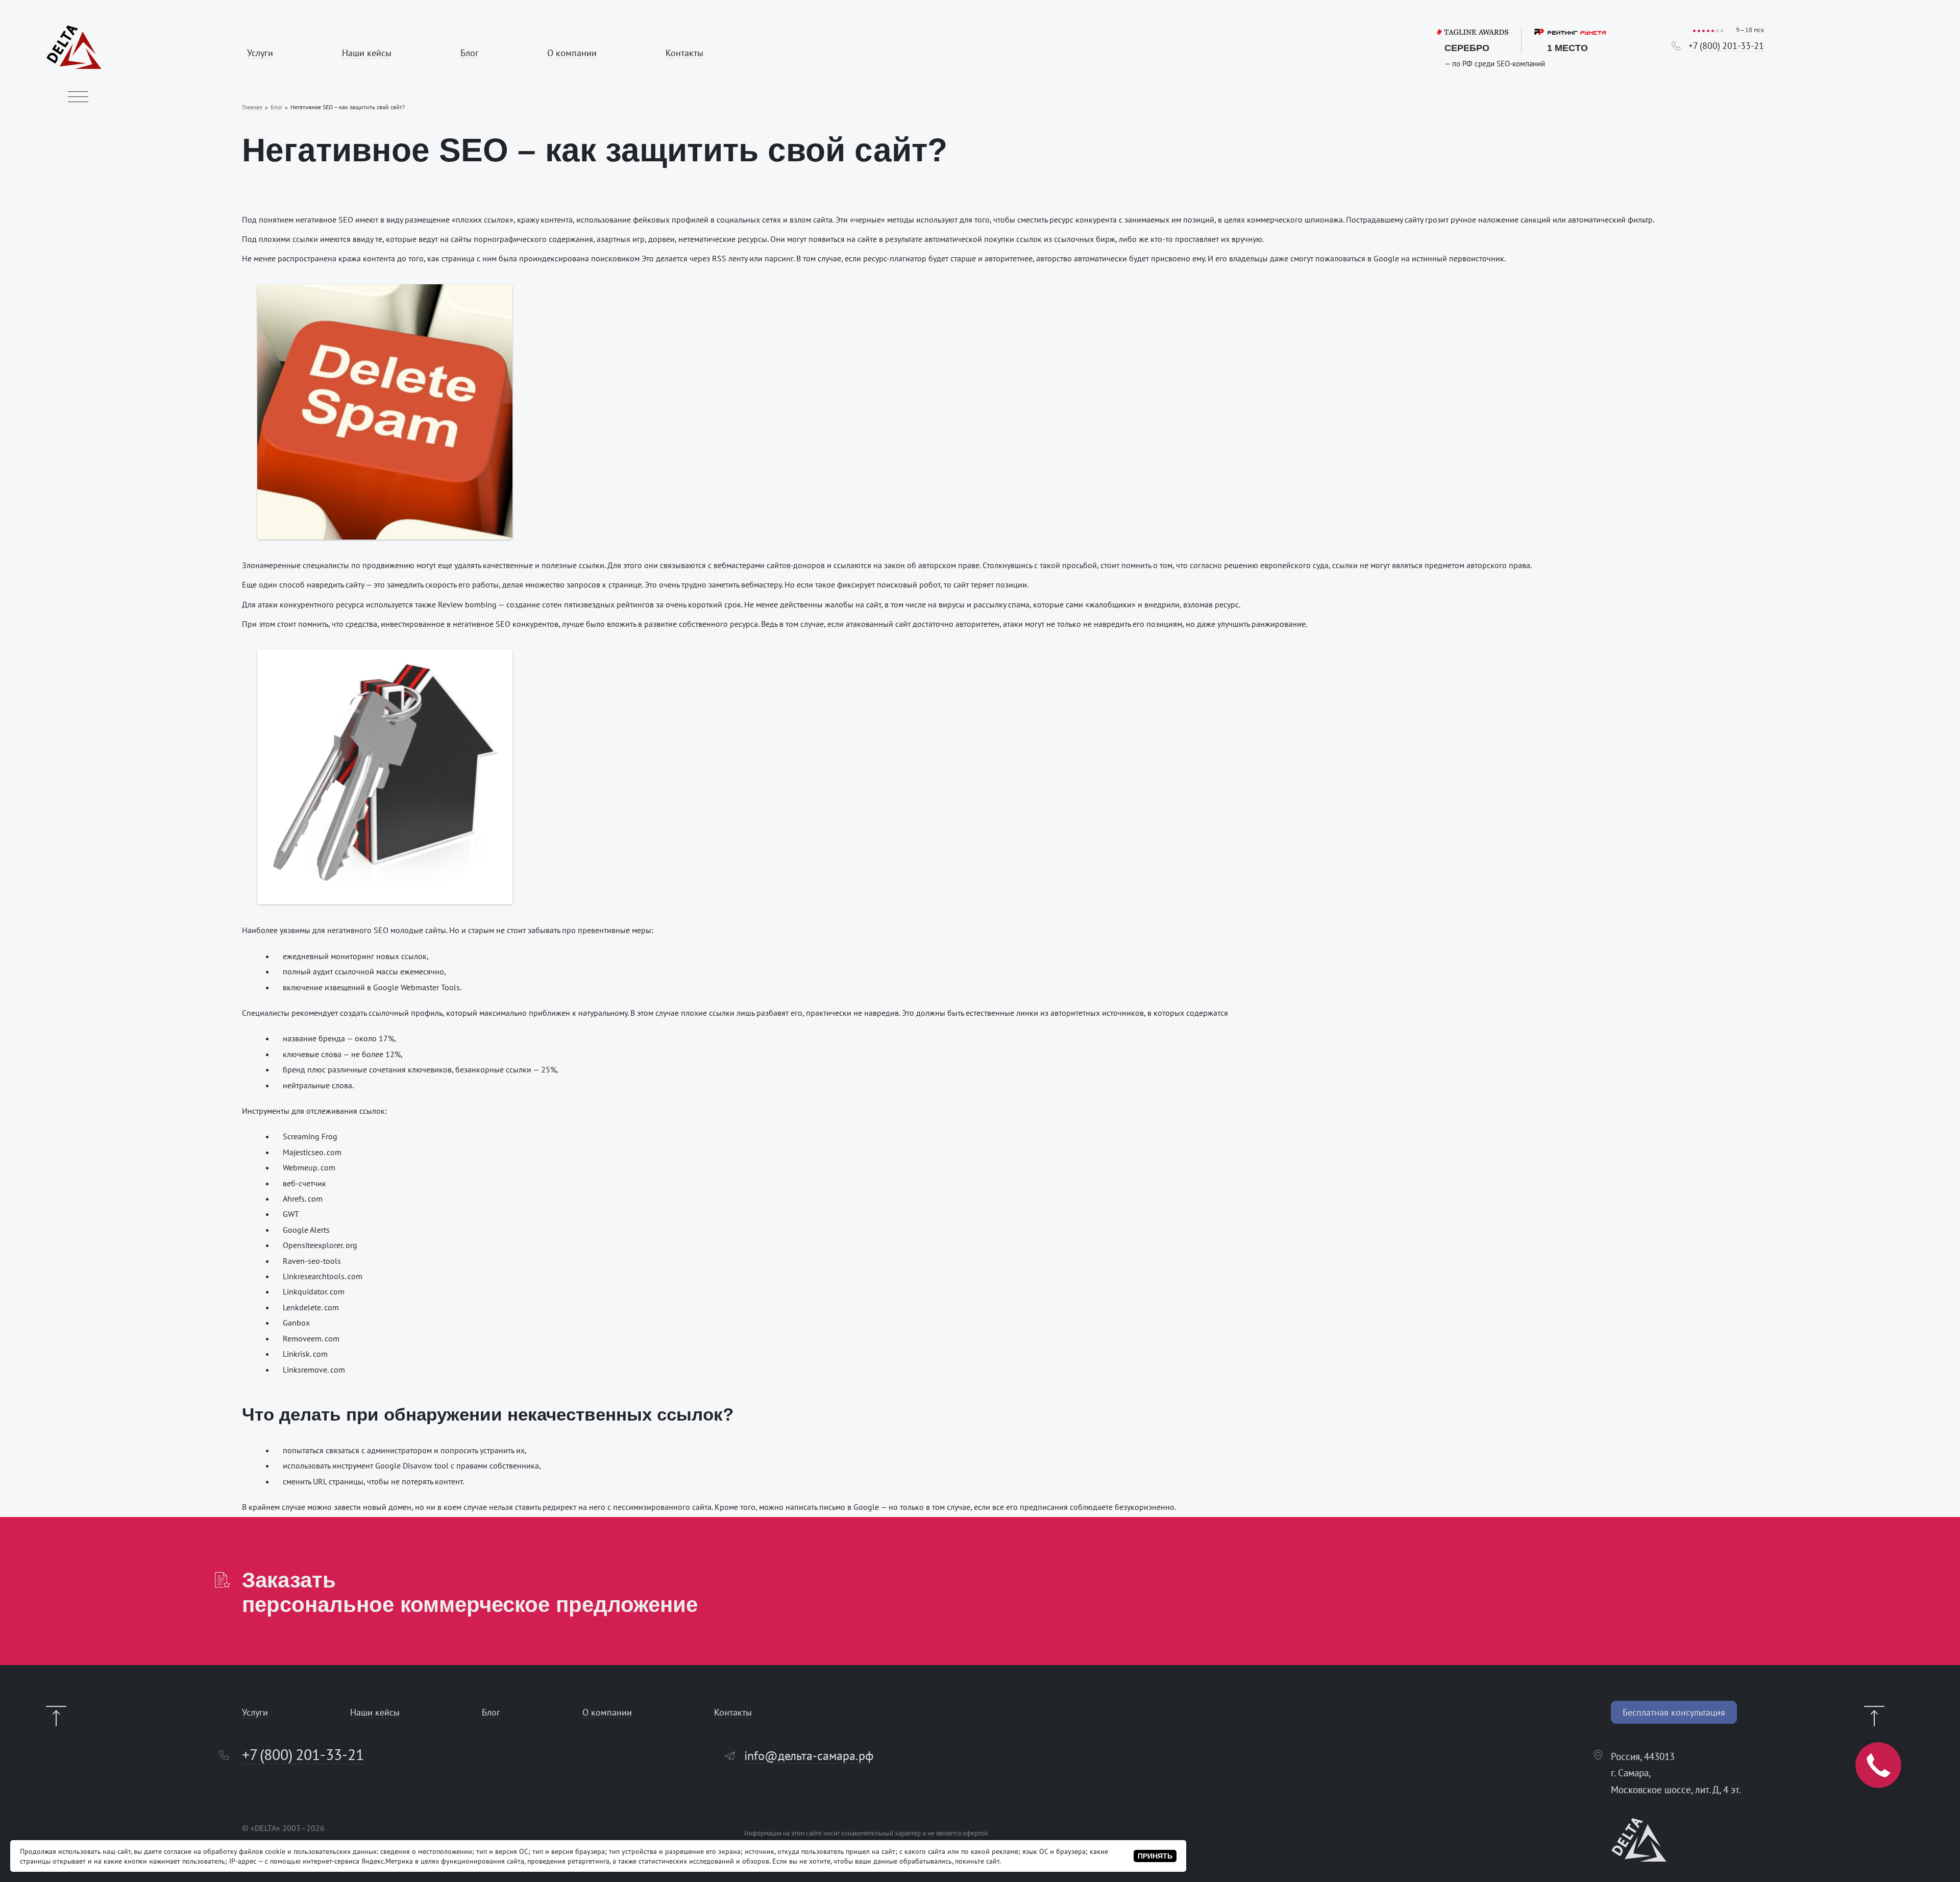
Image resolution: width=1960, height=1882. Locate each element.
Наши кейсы (367, 53)
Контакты (684, 53)
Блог (470, 53)
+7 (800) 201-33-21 (1726, 46)
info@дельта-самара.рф (809, 1756)
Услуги (260, 53)
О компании (572, 53)
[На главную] (74, 66)
